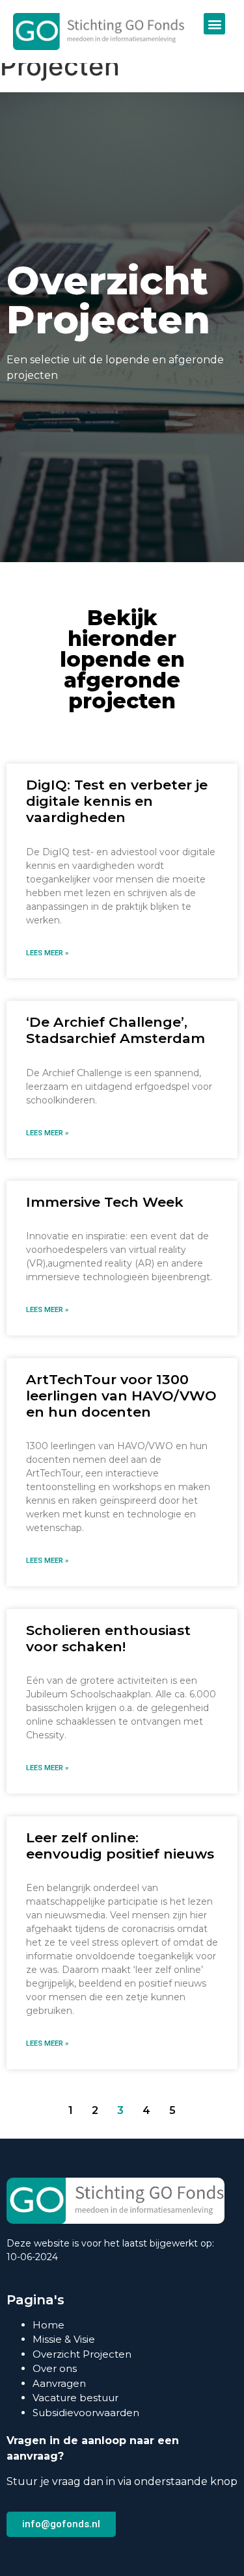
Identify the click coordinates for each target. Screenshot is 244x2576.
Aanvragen (59, 2383)
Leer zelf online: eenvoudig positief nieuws (120, 1846)
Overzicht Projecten (82, 2354)
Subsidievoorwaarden (86, 2413)
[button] (214, 24)
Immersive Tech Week (105, 1202)
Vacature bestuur (75, 2398)
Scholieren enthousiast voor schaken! (108, 1638)
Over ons (55, 2368)
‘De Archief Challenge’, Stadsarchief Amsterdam (115, 1030)
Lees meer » (47, 953)
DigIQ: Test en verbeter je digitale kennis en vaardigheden (117, 801)
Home (48, 2325)
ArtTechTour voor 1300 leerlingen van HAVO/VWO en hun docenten (121, 1396)
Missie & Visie (64, 2339)
